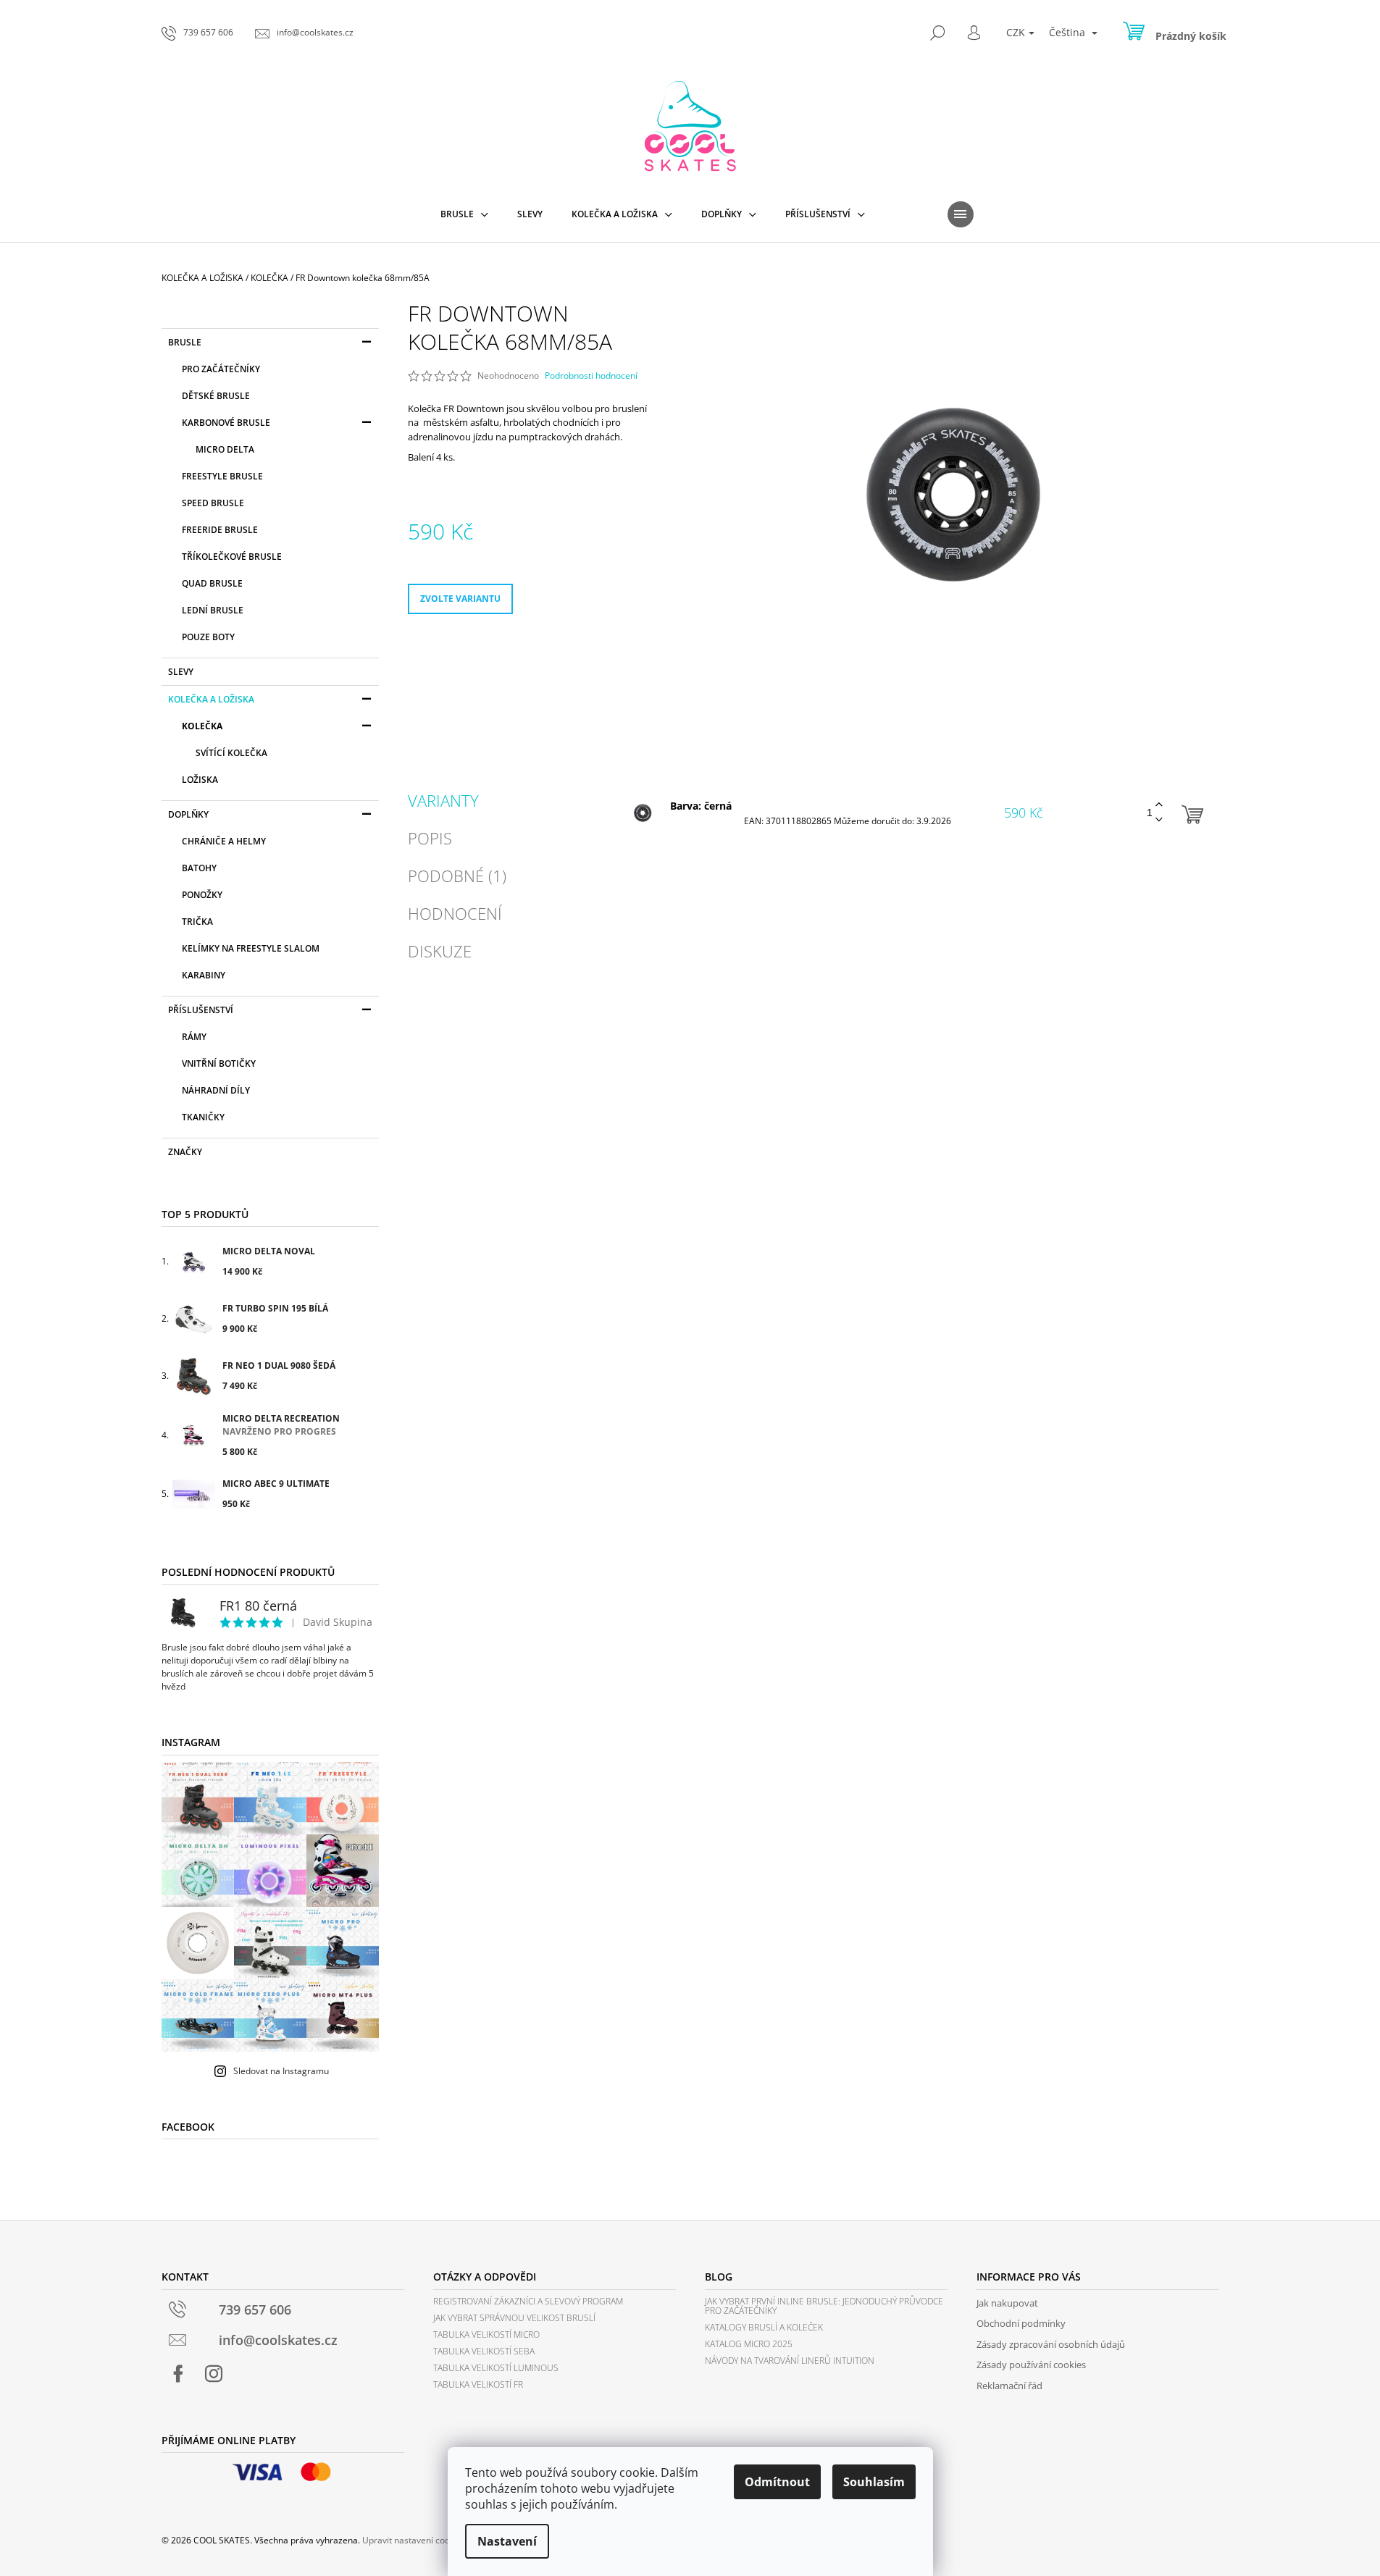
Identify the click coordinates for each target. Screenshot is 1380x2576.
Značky (185, 1152)
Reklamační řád (1009, 2386)
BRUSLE (185, 342)
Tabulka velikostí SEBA (484, 2351)
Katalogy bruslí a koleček (764, 2327)
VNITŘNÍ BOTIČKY (219, 1063)
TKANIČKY (203, 1117)
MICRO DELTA (225, 449)
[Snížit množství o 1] (1159, 820)
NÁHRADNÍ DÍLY (216, 1090)
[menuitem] (464, 214)
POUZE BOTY (208, 637)
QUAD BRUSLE (212, 583)
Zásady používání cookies (1031, 2365)
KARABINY (204, 975)
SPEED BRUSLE (213, 503)
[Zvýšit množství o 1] (1159, 805)
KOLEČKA (202, 726)
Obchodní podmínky (1021, 2323)
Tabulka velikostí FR (478, 2384)
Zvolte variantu (460, 599)
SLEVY (181, 672)
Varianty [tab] (443, 800)
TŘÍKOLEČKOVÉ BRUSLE (232, 557)
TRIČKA (197, 922)
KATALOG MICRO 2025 (749, 2344)
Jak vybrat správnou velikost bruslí (514, 2318)
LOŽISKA (200, 780)
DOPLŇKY (188, 814)
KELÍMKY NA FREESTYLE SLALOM (251, 948)
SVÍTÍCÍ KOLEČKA (231, 753)
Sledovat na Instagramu (281, 2071)
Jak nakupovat (1007, 2303)
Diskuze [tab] (440, 951)
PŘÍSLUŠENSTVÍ (201, 1010)
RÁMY (194, 1037)
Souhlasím (874, 2482)
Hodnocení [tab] (455, 913)
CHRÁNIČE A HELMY (224, 841)
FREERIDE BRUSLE (220, 530)
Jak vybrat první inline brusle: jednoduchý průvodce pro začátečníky (824, 2306)
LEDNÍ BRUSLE (213, 610)
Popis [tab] (430, 838)
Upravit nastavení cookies (414, 2540)
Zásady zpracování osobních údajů (1051, 2344)
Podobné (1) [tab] (457, 876)
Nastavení (507, 2541)
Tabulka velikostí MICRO (486, 2334)
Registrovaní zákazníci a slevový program (528, 2301)
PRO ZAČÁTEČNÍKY (221, 369)
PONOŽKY (202, 895)
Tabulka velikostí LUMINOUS (496, 2368)
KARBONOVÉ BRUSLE (226, 423)
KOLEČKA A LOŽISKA (211, 699)
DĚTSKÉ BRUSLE (216, 396)
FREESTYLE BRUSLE (222, 476)
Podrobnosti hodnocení (591, 376)
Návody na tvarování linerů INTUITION (790, 2361)
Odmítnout (777, 2482)
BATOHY (199, 868)
